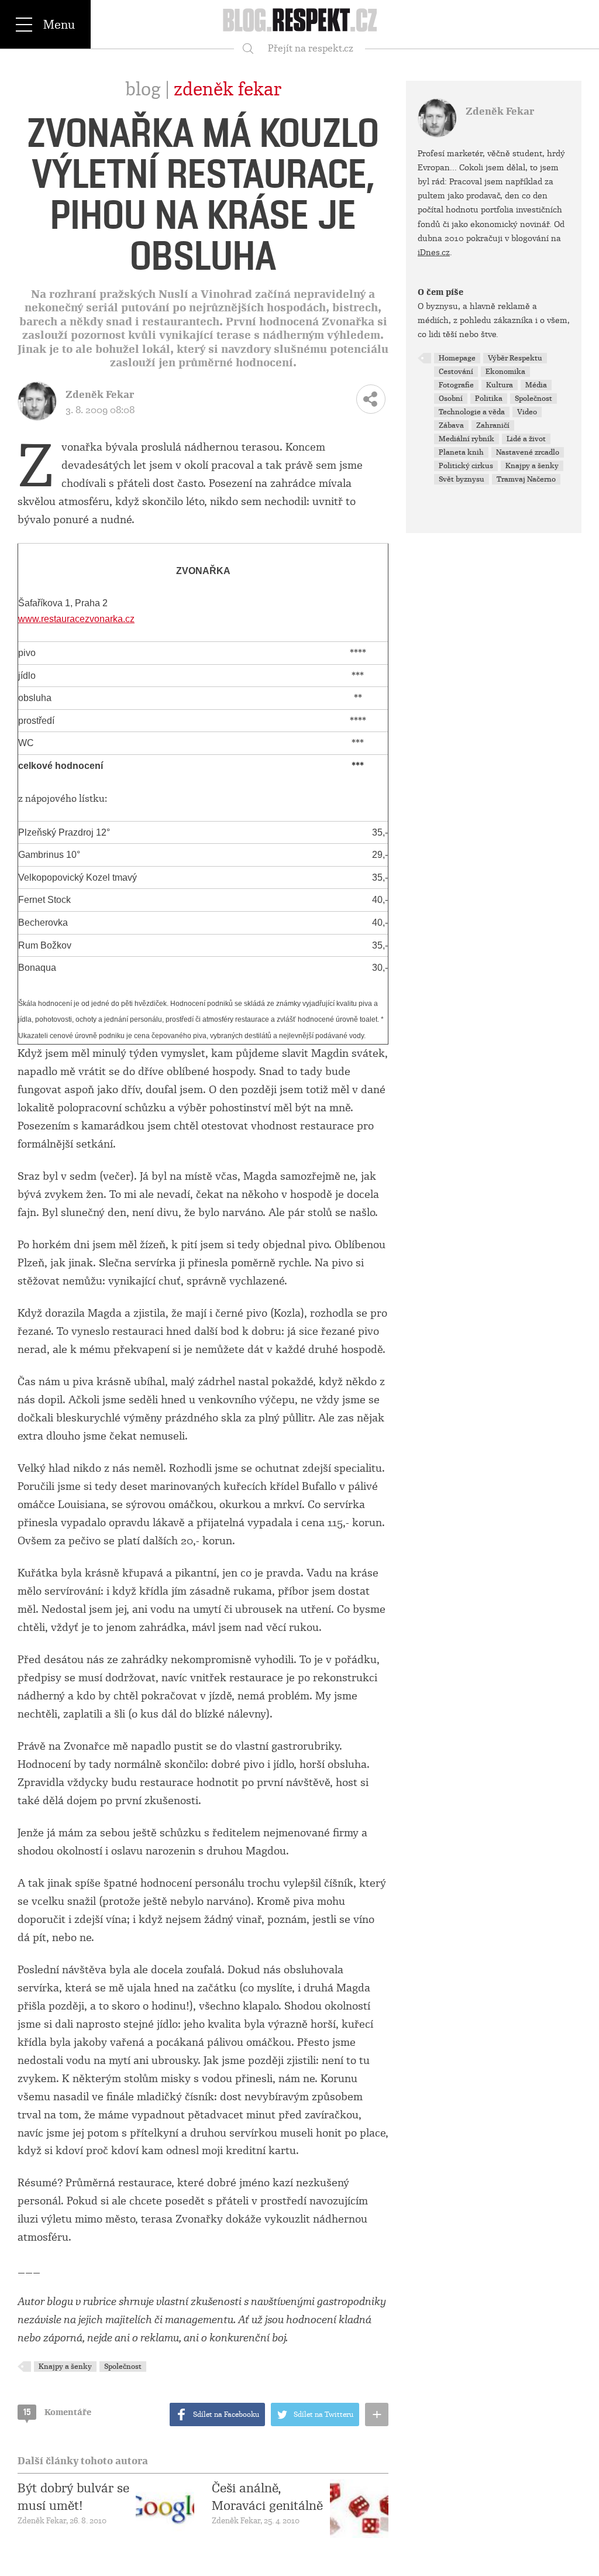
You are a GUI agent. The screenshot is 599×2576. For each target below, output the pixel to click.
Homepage (457, 358)
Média (536, 385)
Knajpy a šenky (65, 2367)
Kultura (500, 385)
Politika (489, 399)
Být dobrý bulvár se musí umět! (73, 2497)
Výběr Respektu (515, 358)
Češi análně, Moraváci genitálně (267, 2497)
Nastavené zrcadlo (528, 452)
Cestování (456, 372)
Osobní (451, 399)
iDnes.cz (434, 252)
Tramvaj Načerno (526, 479)
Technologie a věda (472, 412)
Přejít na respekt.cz (311, 48)
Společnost (123, 2367)
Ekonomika (505, 372)
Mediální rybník (467, 439)
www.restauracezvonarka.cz (76, 619)
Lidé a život (526, 439)
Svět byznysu (462, 479)
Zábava (451, 425)
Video (527, 412)
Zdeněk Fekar (228, 90)
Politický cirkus (466, 466)
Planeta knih (461, 452)
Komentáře (57, 2412)
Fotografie (456, 385)
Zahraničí (493, 425)
